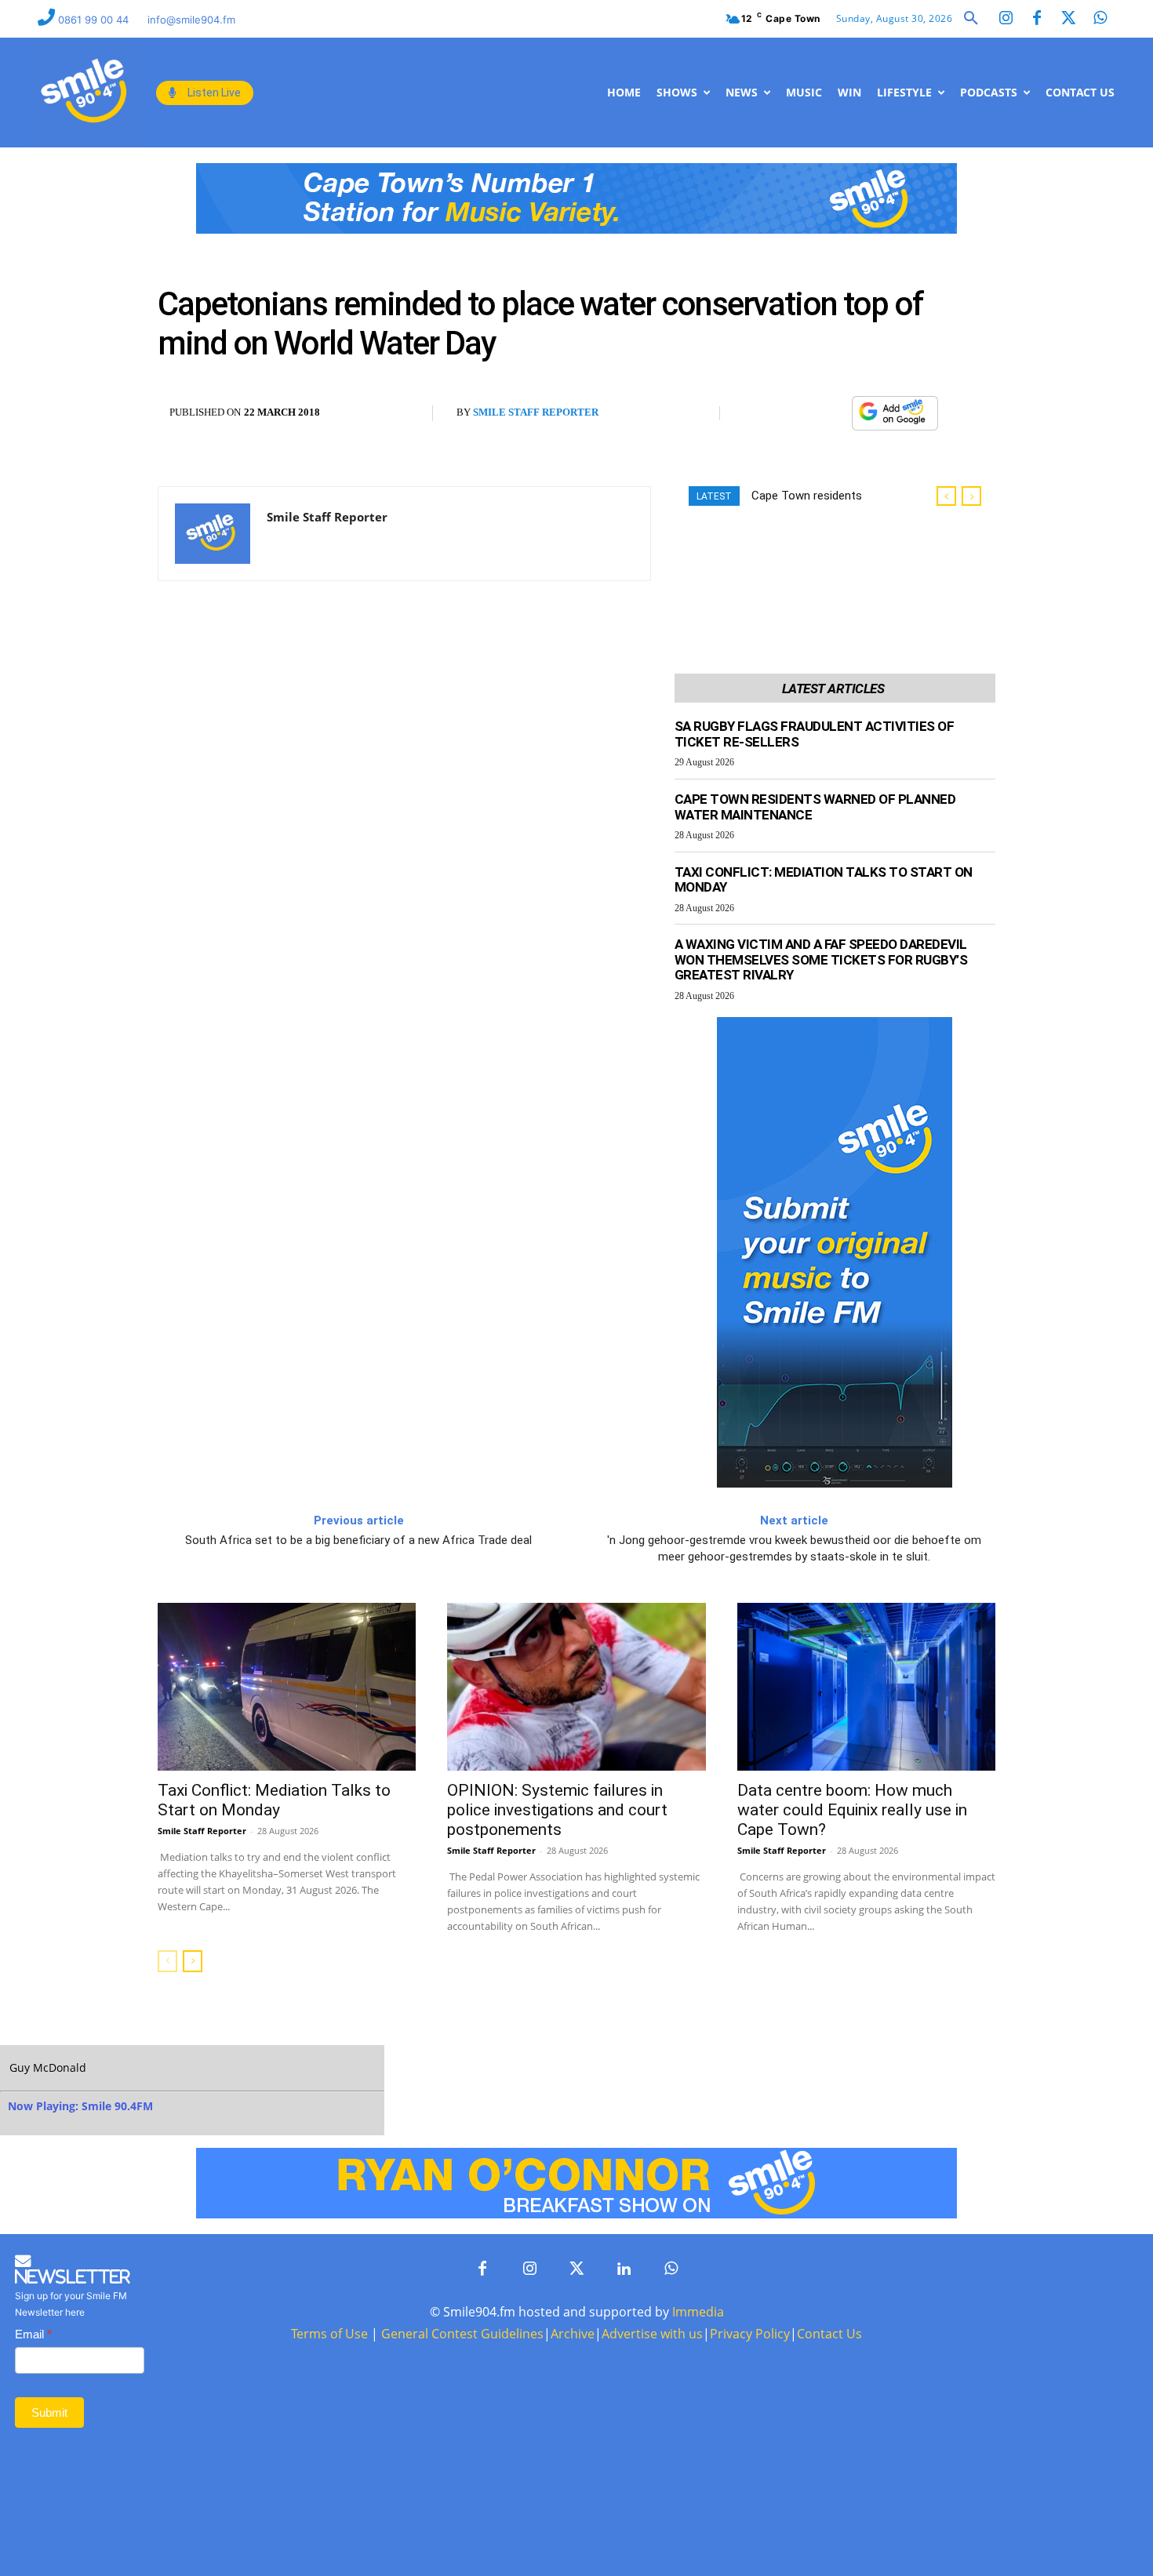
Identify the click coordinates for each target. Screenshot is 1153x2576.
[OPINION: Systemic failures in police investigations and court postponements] (576, 1687)
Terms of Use (329, 2334)
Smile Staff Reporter (536, 412)
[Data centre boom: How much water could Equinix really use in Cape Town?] (866, 1687)
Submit (49, 2413)
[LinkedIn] (624, 2269)
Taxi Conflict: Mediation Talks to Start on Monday (824, 880)
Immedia (698, 2312)
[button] (971, 19)
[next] (971, 496)
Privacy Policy (750, 2334)
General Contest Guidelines (462, 2334)
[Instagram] (1006, 19)
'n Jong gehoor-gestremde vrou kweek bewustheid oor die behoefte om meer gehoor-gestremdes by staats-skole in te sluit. (794, 1548)
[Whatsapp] (1100, 19)
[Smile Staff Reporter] (213, 534)
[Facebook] (1037, 19)
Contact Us (829, 2334)
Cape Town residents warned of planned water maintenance (815, 807)
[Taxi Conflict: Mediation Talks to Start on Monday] (287, 1687)
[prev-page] (167, 1961)
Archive (573, 2334)
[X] (795, 413)
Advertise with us (652, 2334)
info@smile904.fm (191, 20)
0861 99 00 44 (95, 20)
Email (33, 2334)
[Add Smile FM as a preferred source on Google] (895, 420)
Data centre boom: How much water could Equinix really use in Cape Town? (852, 1810)
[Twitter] (1068, 19)
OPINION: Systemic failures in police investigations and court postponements (557, 1810)
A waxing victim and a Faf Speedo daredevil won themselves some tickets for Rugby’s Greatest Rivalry (821, 959)
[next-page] (193, 1961)
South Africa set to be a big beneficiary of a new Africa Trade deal (358, 1540)
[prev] (946, 496)
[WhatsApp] (831, 413)
